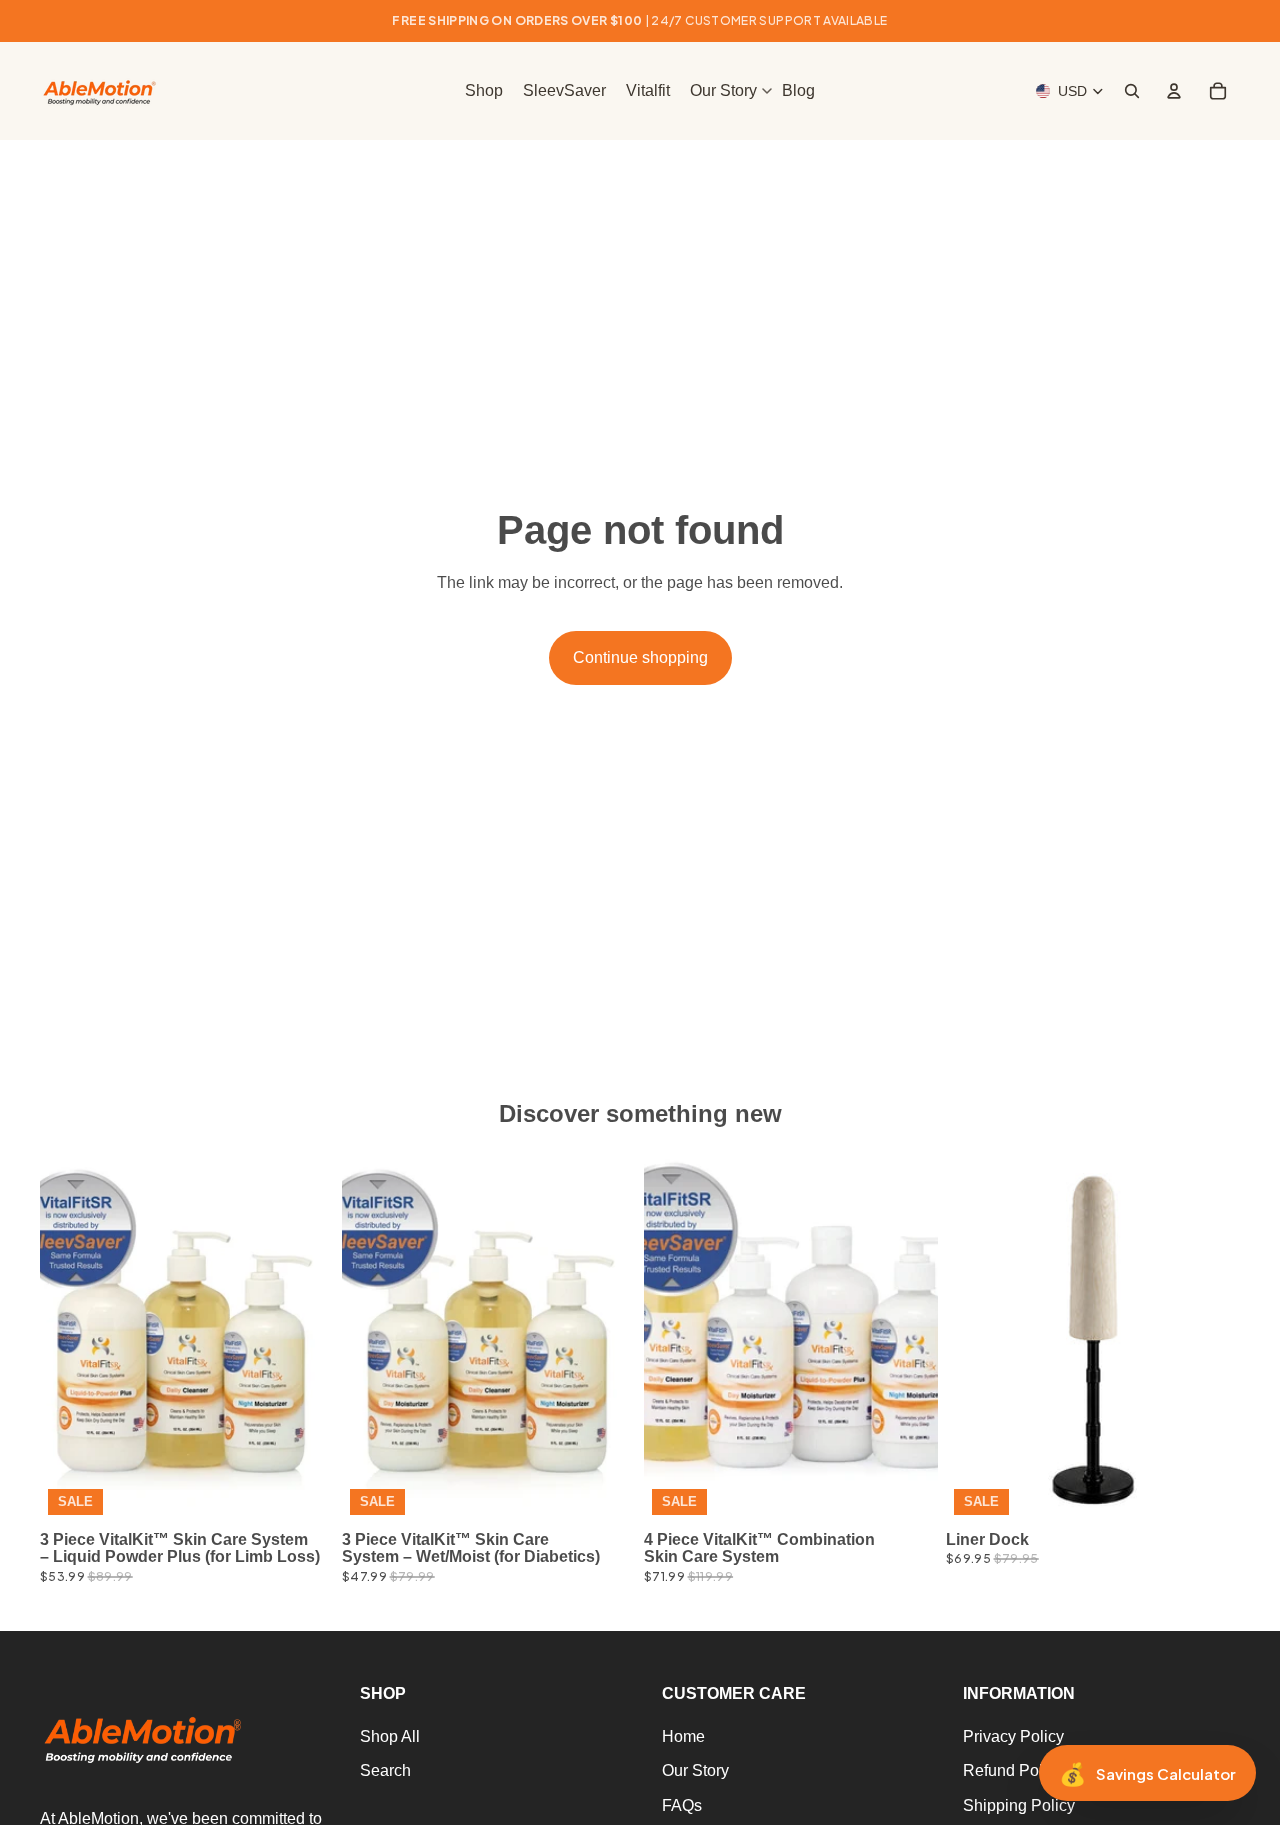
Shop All (390, 1736)
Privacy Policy (1013, 1736)
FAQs (682, 1805)
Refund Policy (1013, 1771)
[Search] (1132, 91)
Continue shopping (640, 657)
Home (683, 1736)
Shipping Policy (1019, 1805)
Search (385, 1771)
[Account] (1174, 91)
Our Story (695, 1771)
